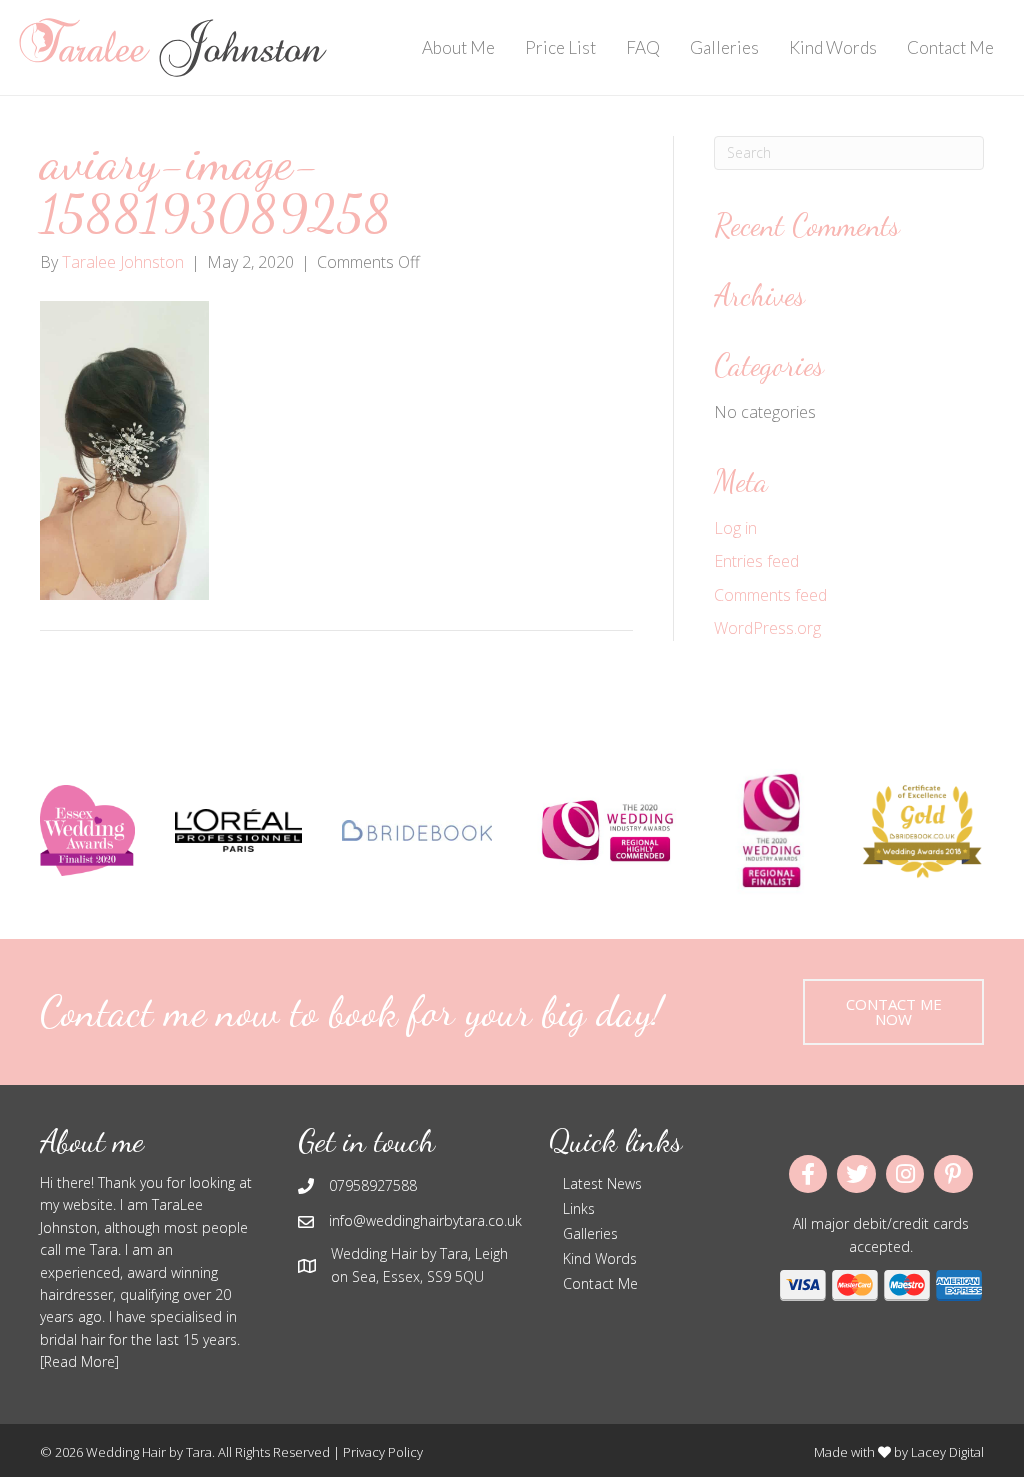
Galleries (724, 47)
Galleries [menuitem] (590, 1233)
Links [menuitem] (579, 1208)
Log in (735, 528)
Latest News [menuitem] (602, 1183)
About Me (458, 47)
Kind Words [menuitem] (600, 1258)
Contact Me (950, 47)
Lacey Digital (947, 1452)
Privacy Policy (383, 1452)
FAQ (643, 47)
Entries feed (756, 561)
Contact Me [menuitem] (600, 1283)
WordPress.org (767, 628)
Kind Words (833, 47)
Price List (560, 47)
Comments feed (770, 595)
